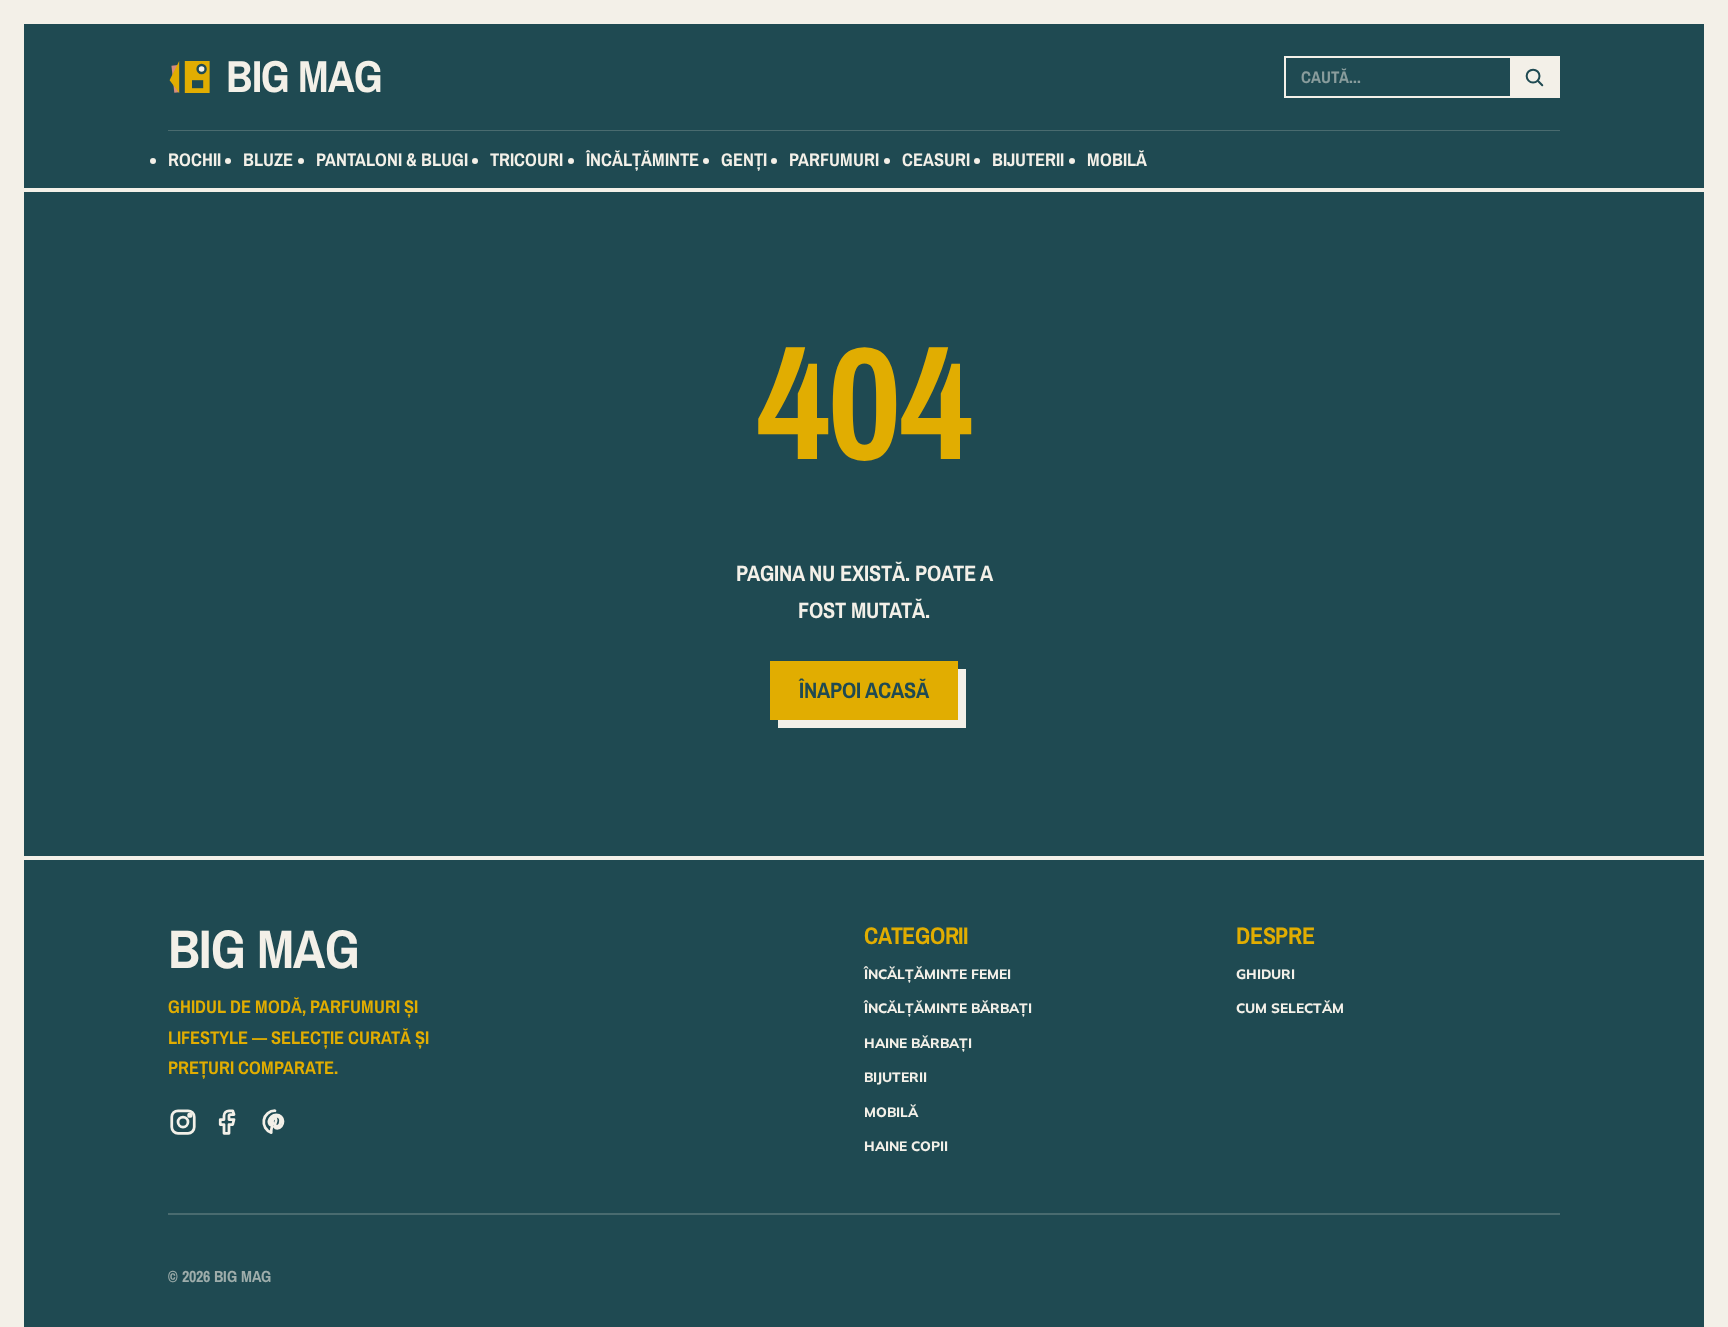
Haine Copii (906, 1145)
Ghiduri (1265, 973)
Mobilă (891, 1111)
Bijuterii (895, 1076)
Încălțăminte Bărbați (948, 1007)
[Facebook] (229, 1126)
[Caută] (1534, 77)
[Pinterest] (275, 1126)
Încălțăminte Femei (937, 973)
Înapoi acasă (864, 690)
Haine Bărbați (918, 1042)
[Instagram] (183, 1126)
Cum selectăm (1290, 1007)
